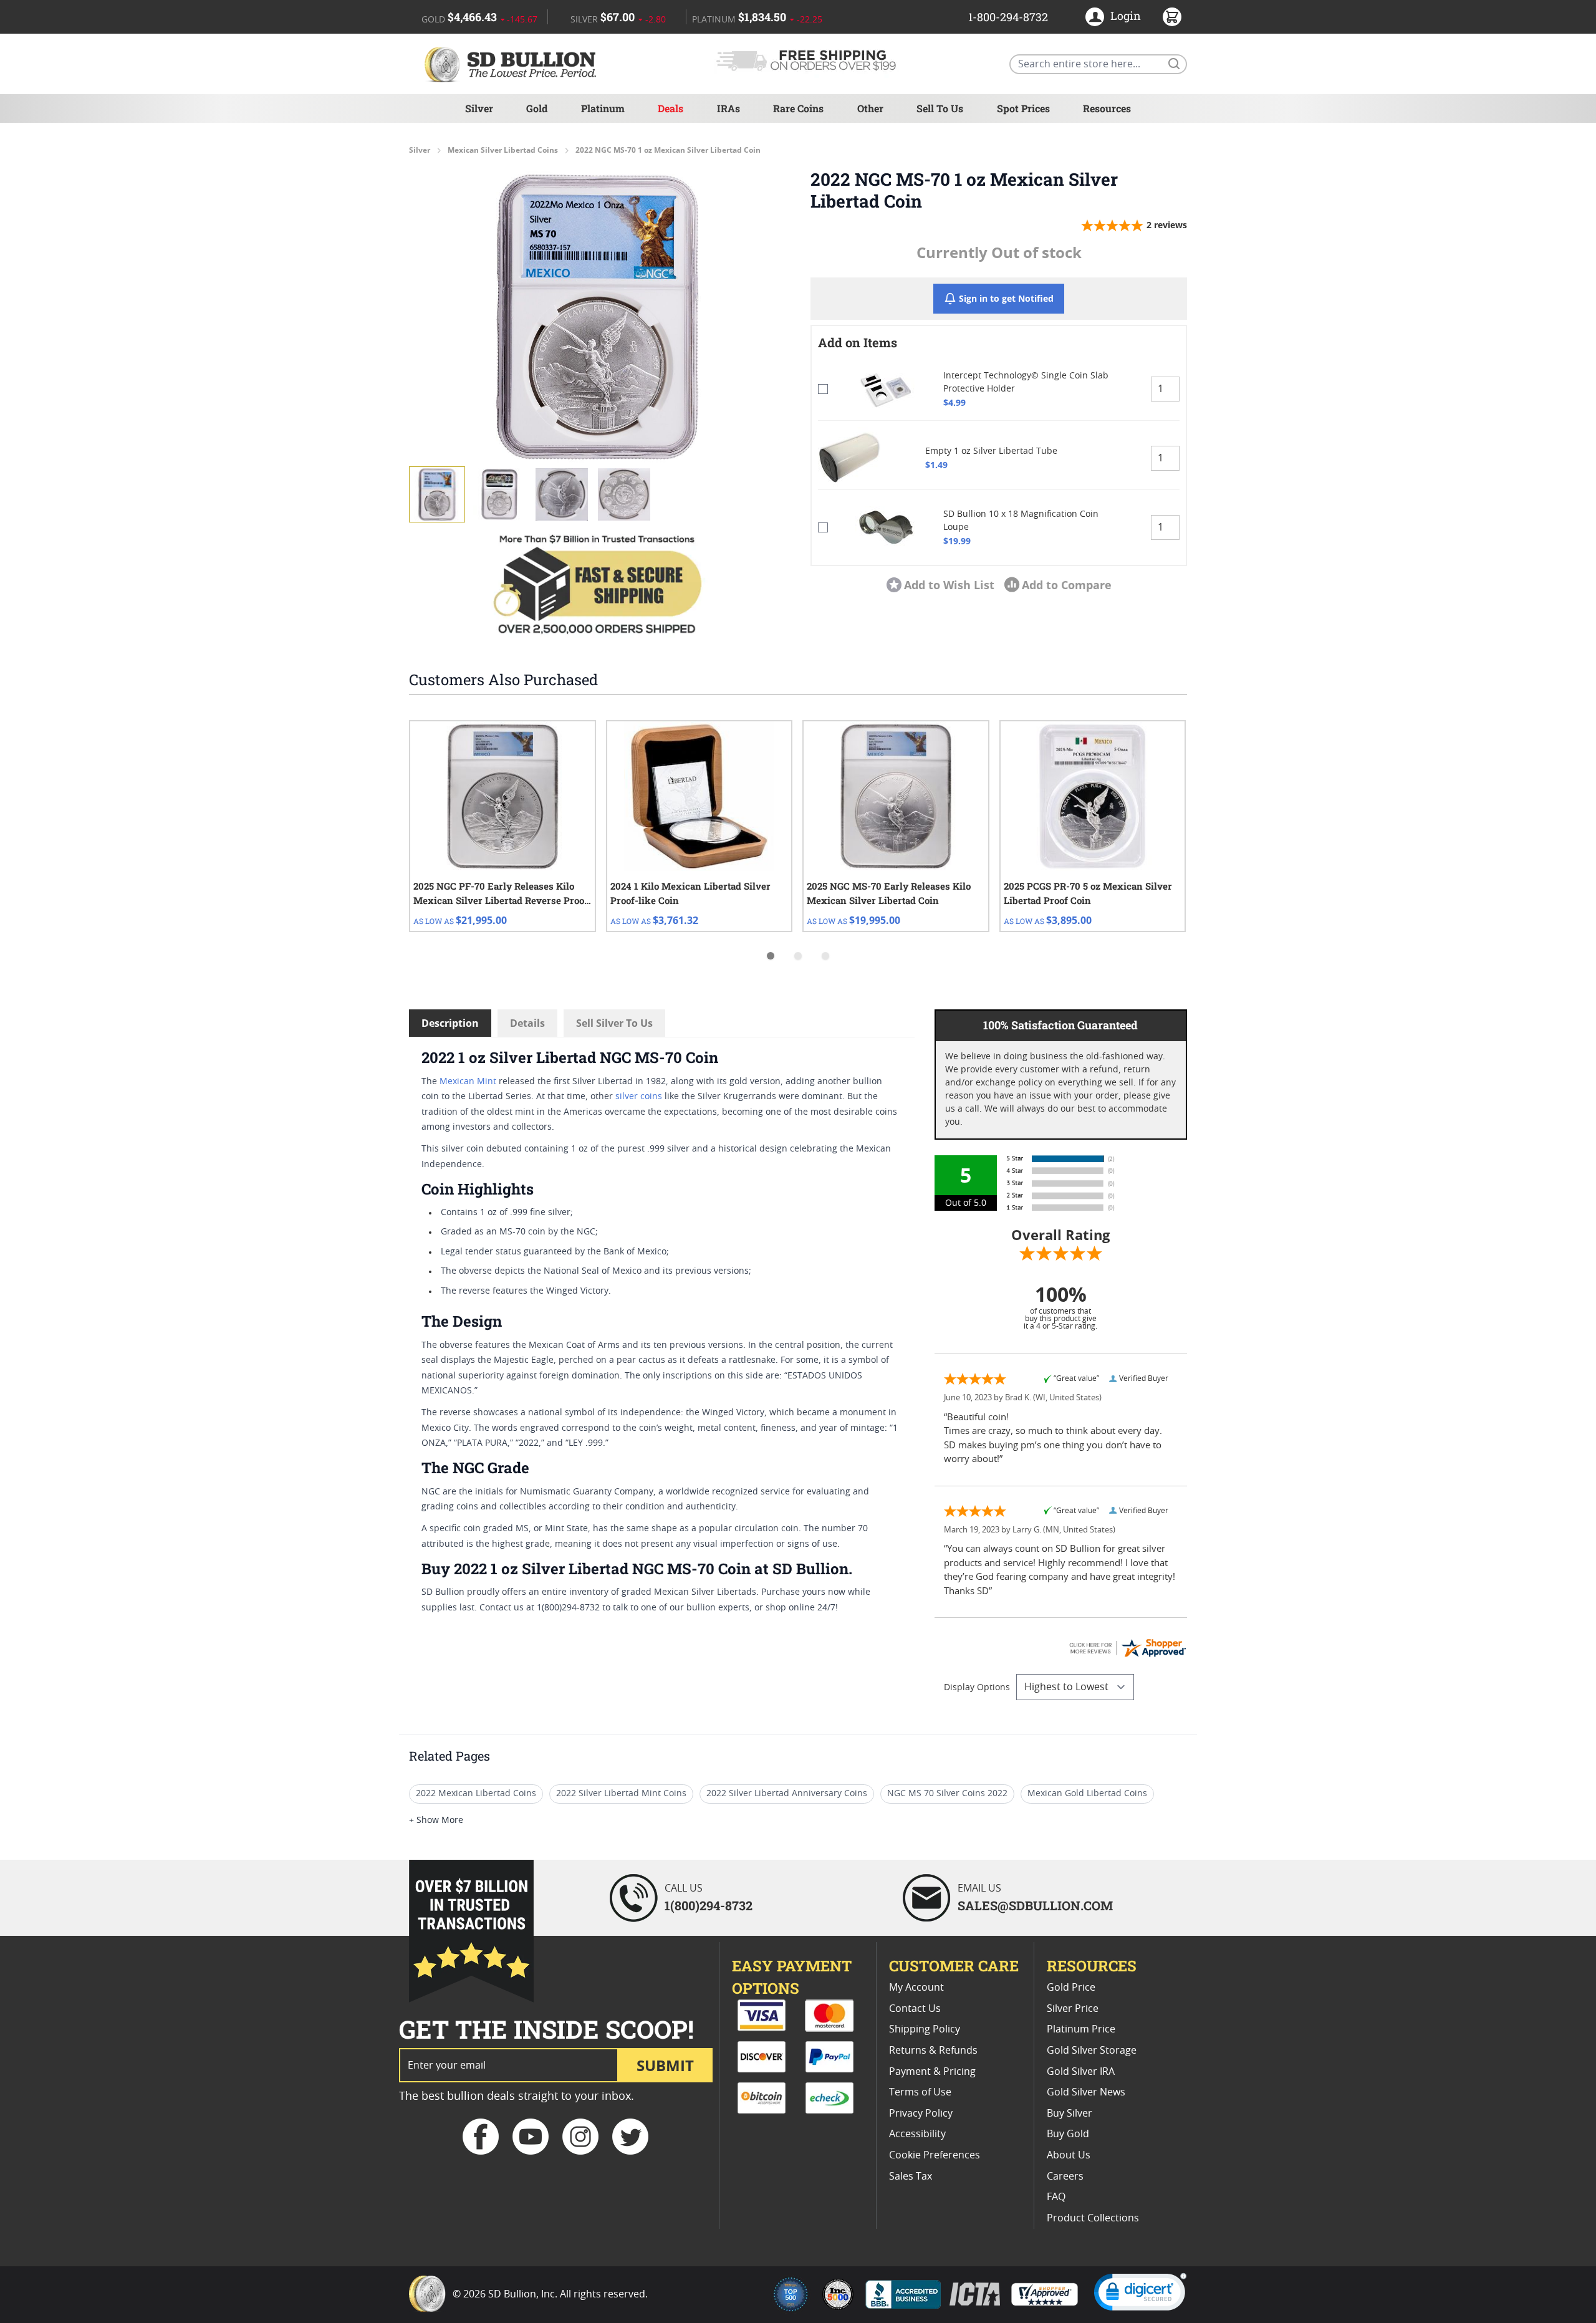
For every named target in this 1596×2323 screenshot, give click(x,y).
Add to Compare (1067, 585)
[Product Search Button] (1173, 63)
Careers (1065, 2176)
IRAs (728, 108)
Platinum (603, 108)
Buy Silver (1070, 2114)
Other (870, 108)
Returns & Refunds (933, 2051)
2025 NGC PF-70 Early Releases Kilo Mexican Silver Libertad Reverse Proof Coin (501, 894)
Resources (1107, 108)
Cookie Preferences (935, 2155)
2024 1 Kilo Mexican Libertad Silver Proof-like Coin (690, 893)
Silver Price (1073, 2009)
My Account (916, 1988)
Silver (479, 108)
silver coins (639, 1097)
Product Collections (1093, 2218)
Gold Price (1071, 1988)
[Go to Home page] (512, 64)
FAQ (1056, 2197)
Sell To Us (940, 108)
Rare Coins (798, 108)
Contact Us (915, 2009)
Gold (537, 108)
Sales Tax (911, 2176)
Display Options (977, 1688)
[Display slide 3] (825, 956)
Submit (665, 2065)
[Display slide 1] (771, 956)
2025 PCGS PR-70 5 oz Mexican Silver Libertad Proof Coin (1088, 893)
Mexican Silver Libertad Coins (503, 150)
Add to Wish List (949, 585)
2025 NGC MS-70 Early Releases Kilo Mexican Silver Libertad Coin (889, 893)
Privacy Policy (921, 2114)
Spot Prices (1023, 108)
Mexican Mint (468, 1082)
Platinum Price (1081, 2029)
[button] (597, 317)
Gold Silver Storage (1092, 2051)
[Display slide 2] (798, 956)
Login (1126, 16)
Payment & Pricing (932, 2072)
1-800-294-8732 (1008, 17)
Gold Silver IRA (1081, 2072)
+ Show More (436, 1820)
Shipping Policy (925, 2029)
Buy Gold (1068, 2134)
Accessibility (917, 2134)
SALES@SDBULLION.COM (1035, 1905)
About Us (1069, 2155)
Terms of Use (920, 2092)
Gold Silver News (1086, 2092)
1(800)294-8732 (709, 1905)
